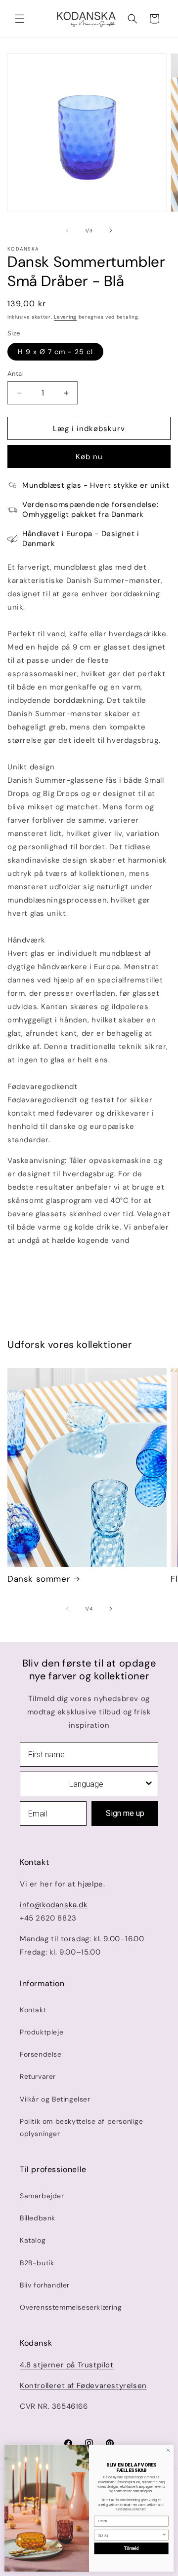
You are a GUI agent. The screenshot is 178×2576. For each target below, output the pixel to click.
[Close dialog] (168, 2450)
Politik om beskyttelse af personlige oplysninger (82, 2127)
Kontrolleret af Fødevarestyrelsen (83, 2386)
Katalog (33, 2240)
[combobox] (86, 1784)
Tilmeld (132, 2549)
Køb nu (89, 457)
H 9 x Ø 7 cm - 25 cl (55, 352)
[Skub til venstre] (67, 230)
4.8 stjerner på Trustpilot (67, 2365)
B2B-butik (37, 2263)
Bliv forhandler (45, 2285)
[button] (20, 19)
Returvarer (38, 2076)
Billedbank (38, 2218)
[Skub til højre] (111, 230)
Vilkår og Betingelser (55, 2099)
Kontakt (33, 2010)
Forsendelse (41, 2054)
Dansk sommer (39, 1579)
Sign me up (125, 1813)
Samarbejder (42, 2196)
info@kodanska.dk (54, 1905)
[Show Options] (149, 1784)
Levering (65, 317)
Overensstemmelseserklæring (71, 2307)
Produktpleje (42, 2032)
